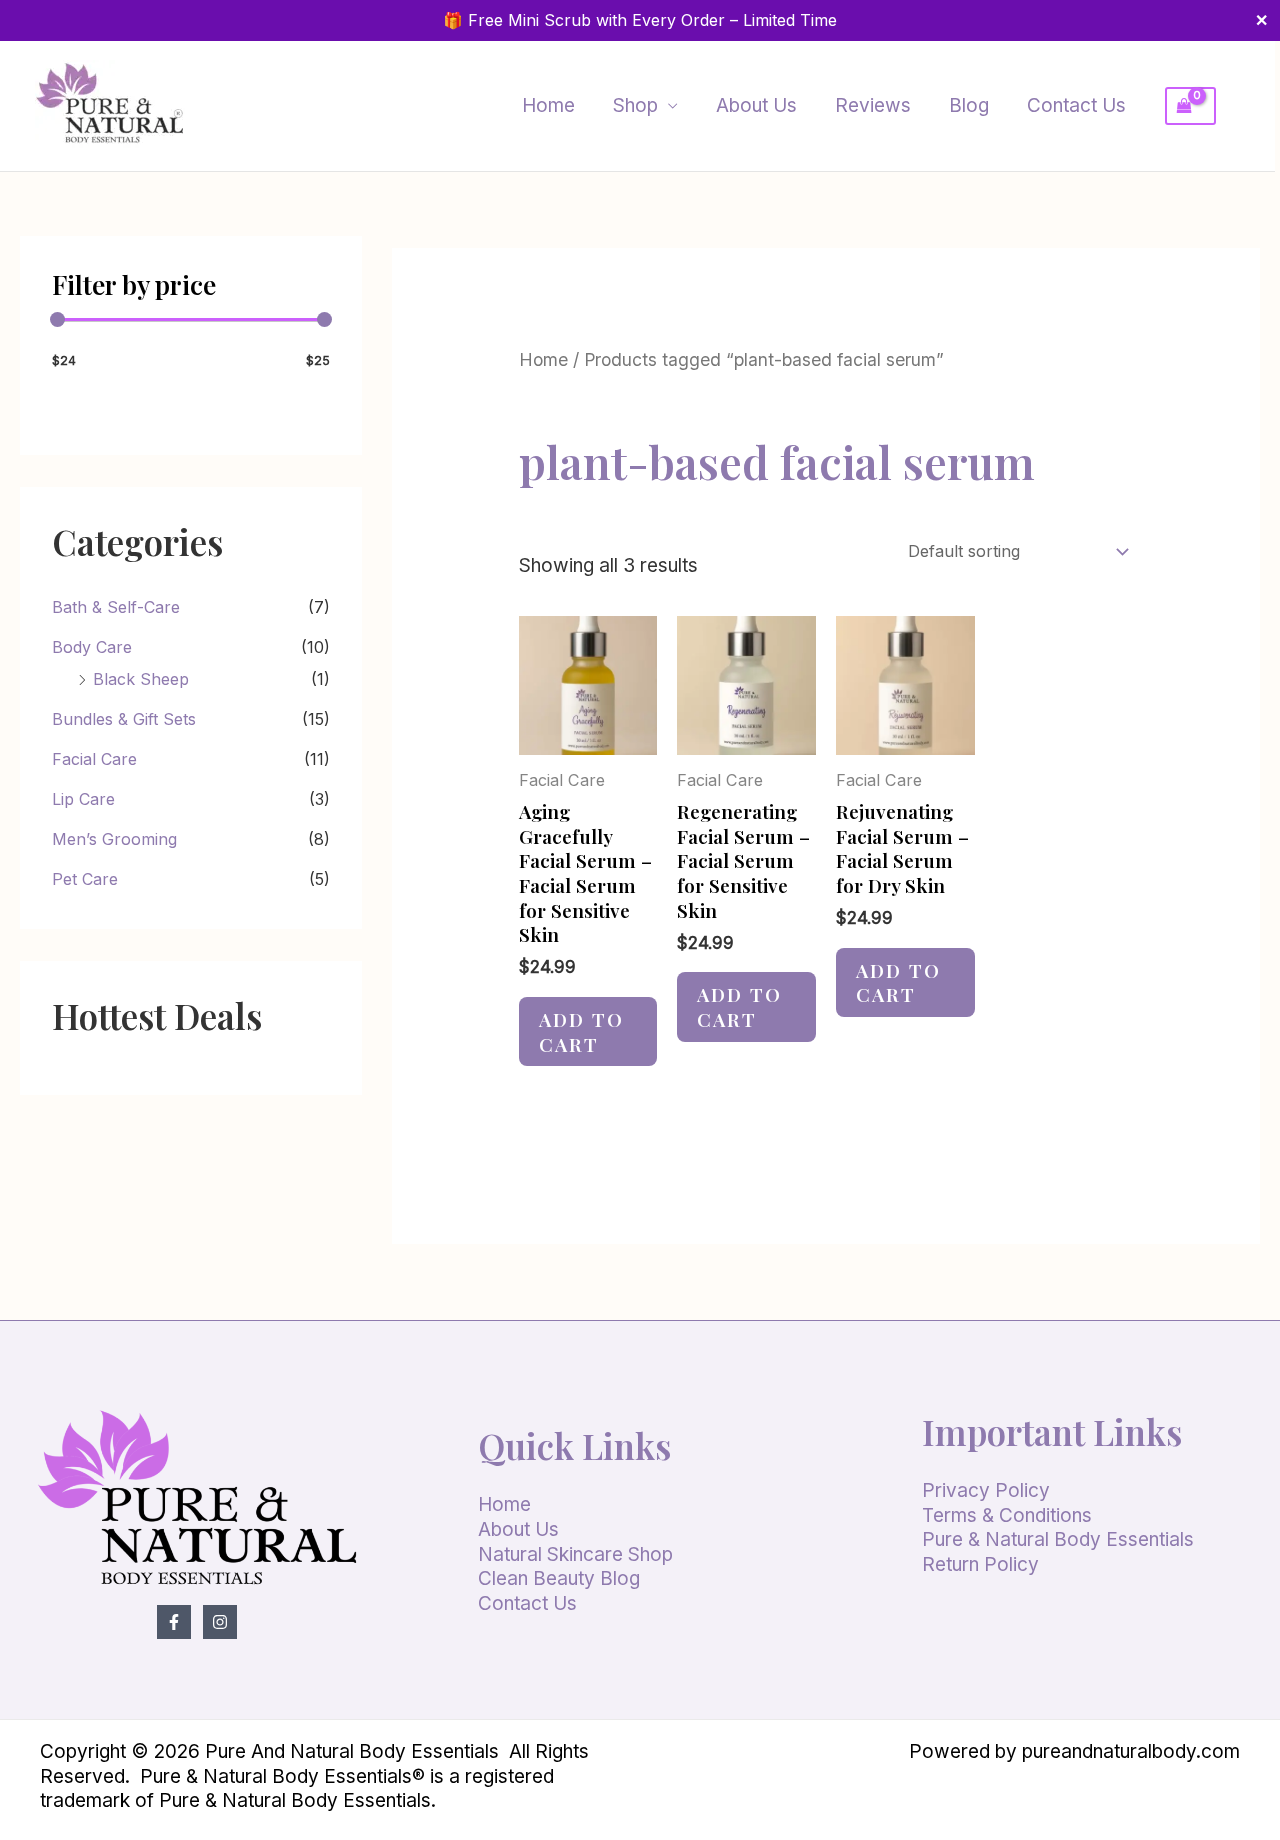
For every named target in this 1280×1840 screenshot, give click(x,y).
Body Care (92, 647)
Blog (969, 105)
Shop (635, 105)
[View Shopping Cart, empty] (1202, 106)
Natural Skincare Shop (575, 1554)
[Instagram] (220, 1622)
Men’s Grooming (114, 839)
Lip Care (83, 799)
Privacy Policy (986, 1490)
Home (548, 105)
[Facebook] (174, 1622)
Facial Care (94, 759)
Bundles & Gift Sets (124, 719)
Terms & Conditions (1007, 1515)
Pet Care (85, 879)
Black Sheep (141, 679)
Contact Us (1076, 105)
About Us (756, 105)
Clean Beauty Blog (559, 1578)
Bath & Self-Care (116, 607)
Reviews (873, 105)
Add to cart (581, 1031)
